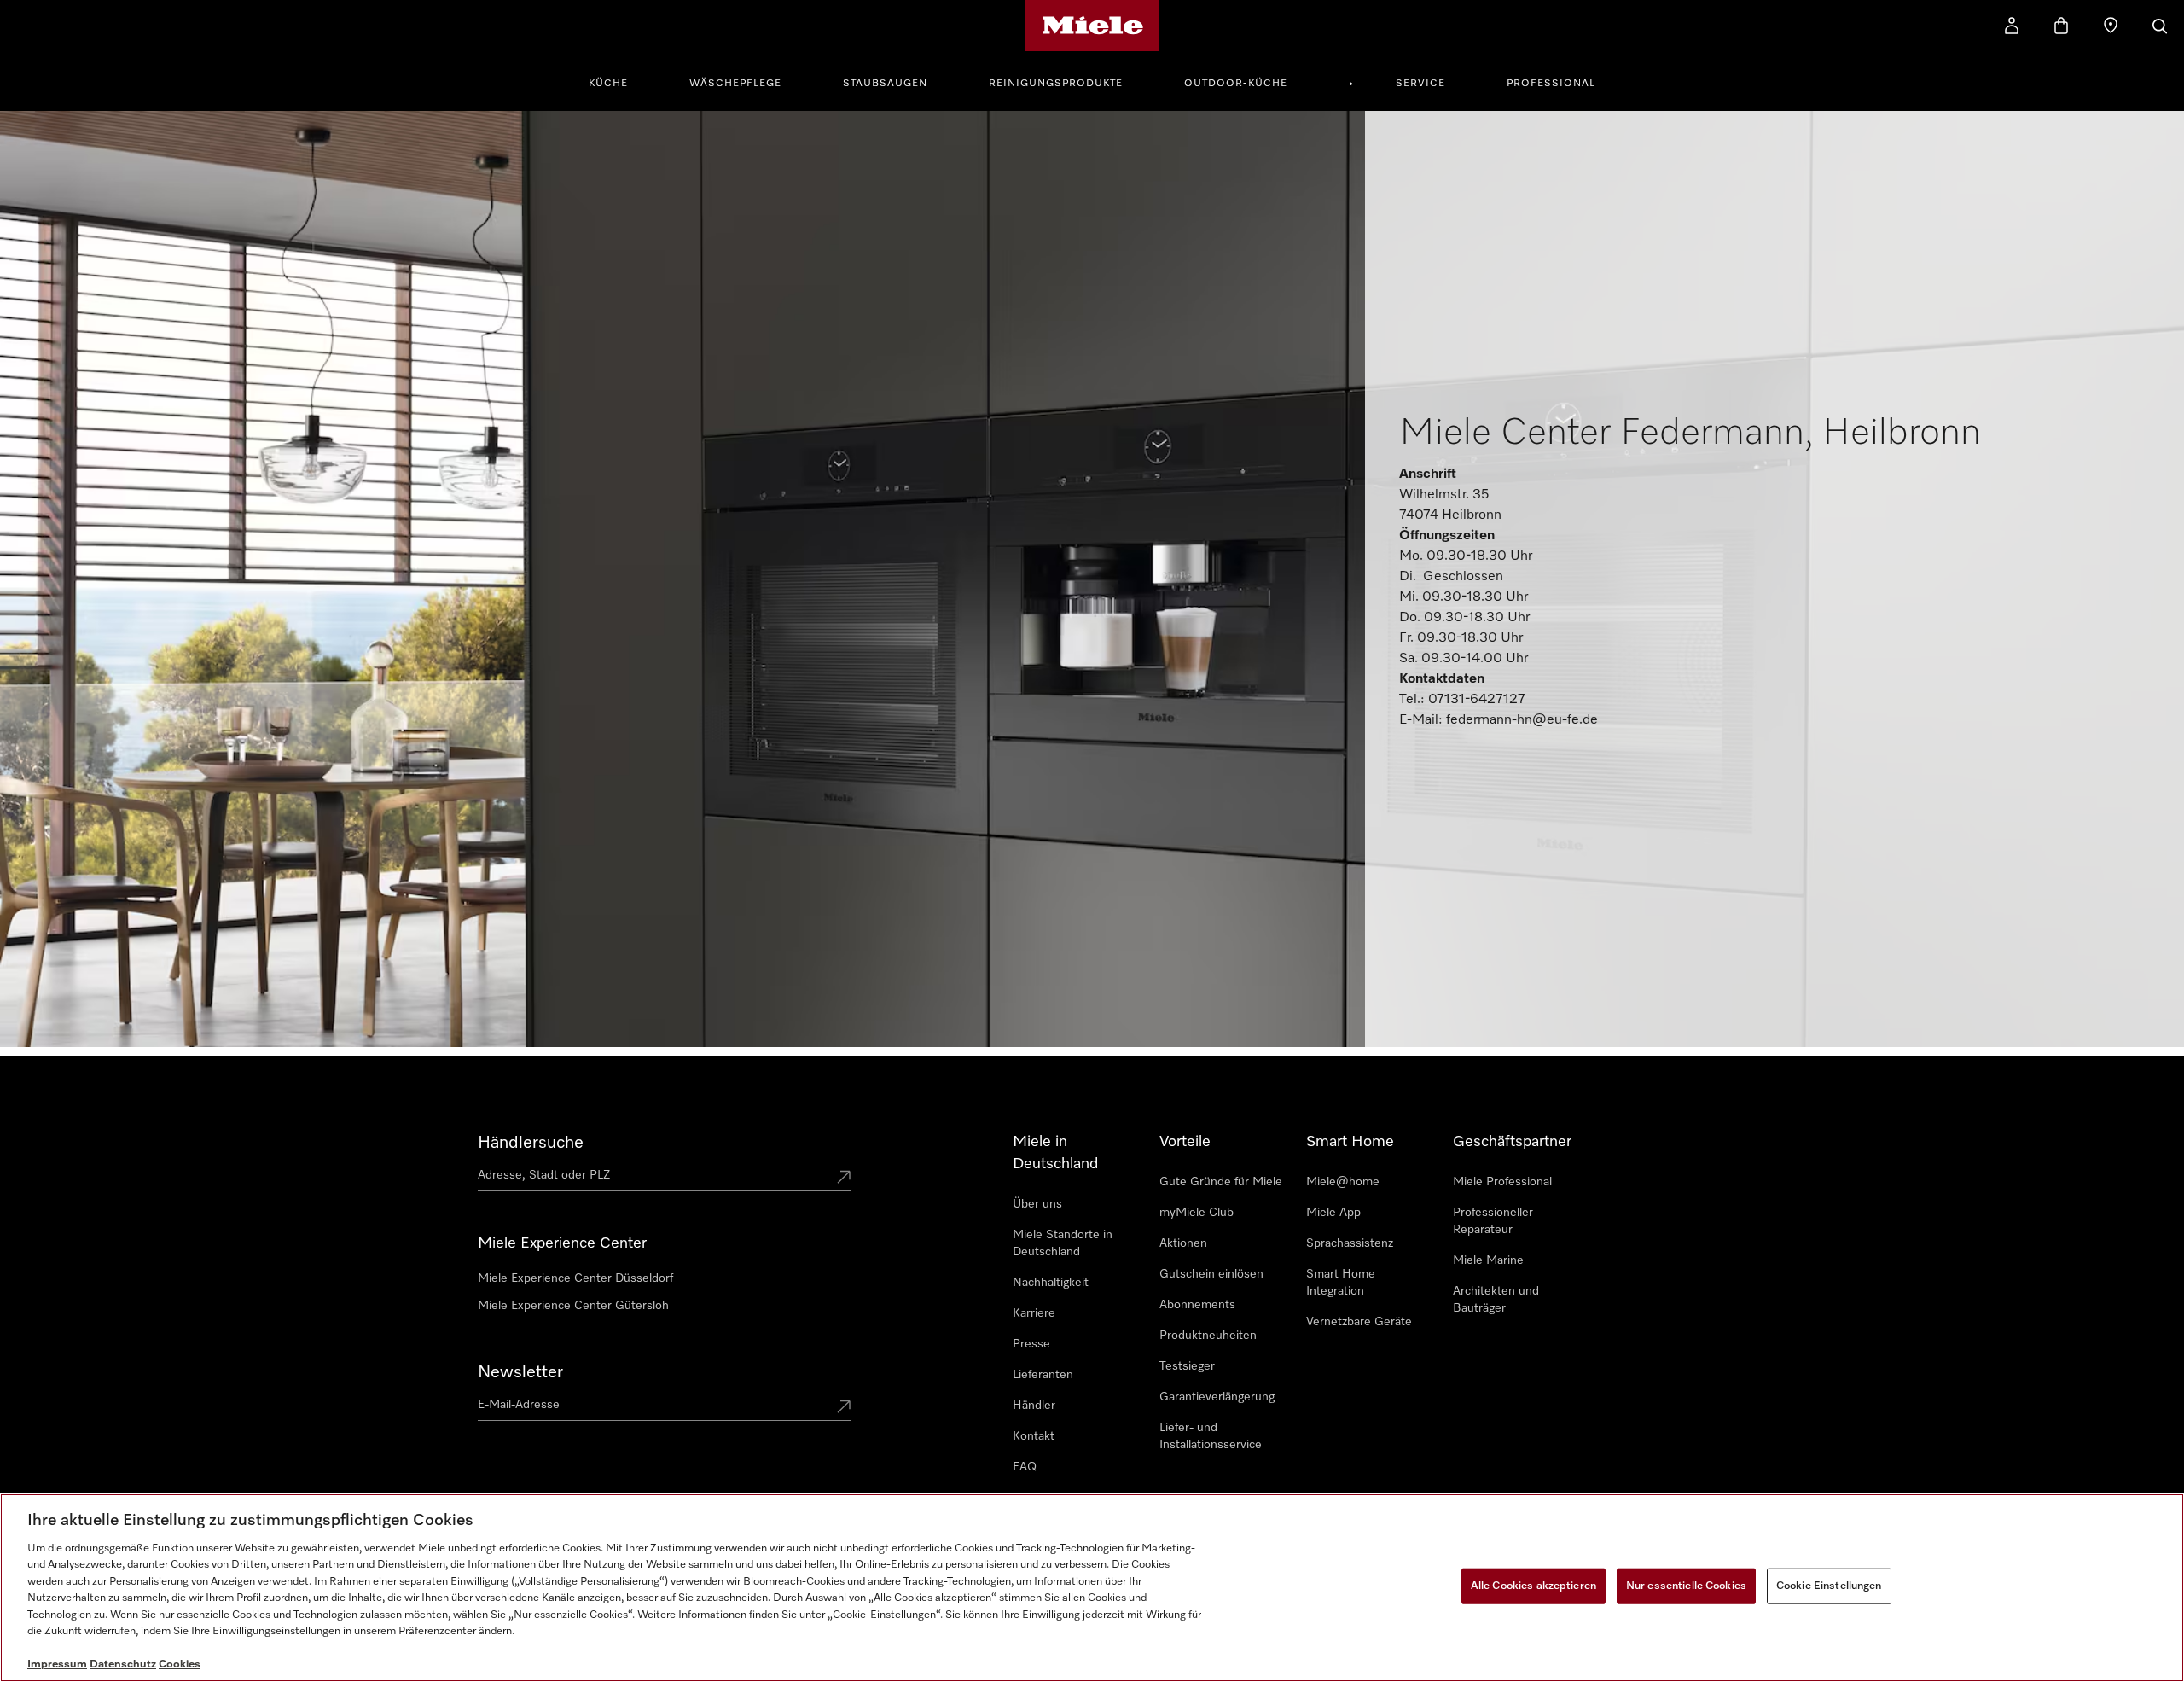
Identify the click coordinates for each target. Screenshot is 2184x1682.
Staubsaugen (885, 84)
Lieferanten (1043, 1375)
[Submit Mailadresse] (844, 1408)
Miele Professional (1502, 1182)
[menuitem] (618, 81)
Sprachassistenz (1350, 1243)
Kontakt (1034, 1436)
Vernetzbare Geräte (1359, 1322)
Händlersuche (531, 1143)
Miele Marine (1488, 1260)
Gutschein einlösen (1211, 1274)
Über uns (1037, 1204)
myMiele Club (1197, 1213)
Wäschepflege (735, 84)
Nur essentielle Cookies (1686, 1586)
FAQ (1025, 1467)
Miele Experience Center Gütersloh (573, 1306)
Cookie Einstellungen (1829, 1586)
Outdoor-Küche (1236, 84)
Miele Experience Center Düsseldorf (575, 1278)
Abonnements (1197, 1305)
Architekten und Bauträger (1496, 1300)
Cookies (180, 1665)
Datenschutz (123, 1665)
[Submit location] (844, 1179)
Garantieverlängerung (1217, 1397)
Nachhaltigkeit (1051, 1283)
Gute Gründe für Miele (1221, 1182)
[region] (1092, 1588)
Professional (1551, 84)
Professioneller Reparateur (1493, 1221)
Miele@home (1343, 1182)
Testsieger (1187, 1366)
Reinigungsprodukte (1056, 84)
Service (1420, 84)
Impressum (57, 1665)
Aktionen (1183, 1243)
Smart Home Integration (1341, 1283)
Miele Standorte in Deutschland (1063, 1243)
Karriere (1034, 1313)
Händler (1034, 1406)
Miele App (1333, 1213)
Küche (608, 84)
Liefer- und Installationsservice (1211, 1436)
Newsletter (520, 1372)
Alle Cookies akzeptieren (1533, 1586)
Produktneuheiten (1208, 1336)
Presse (1031, 1344)
